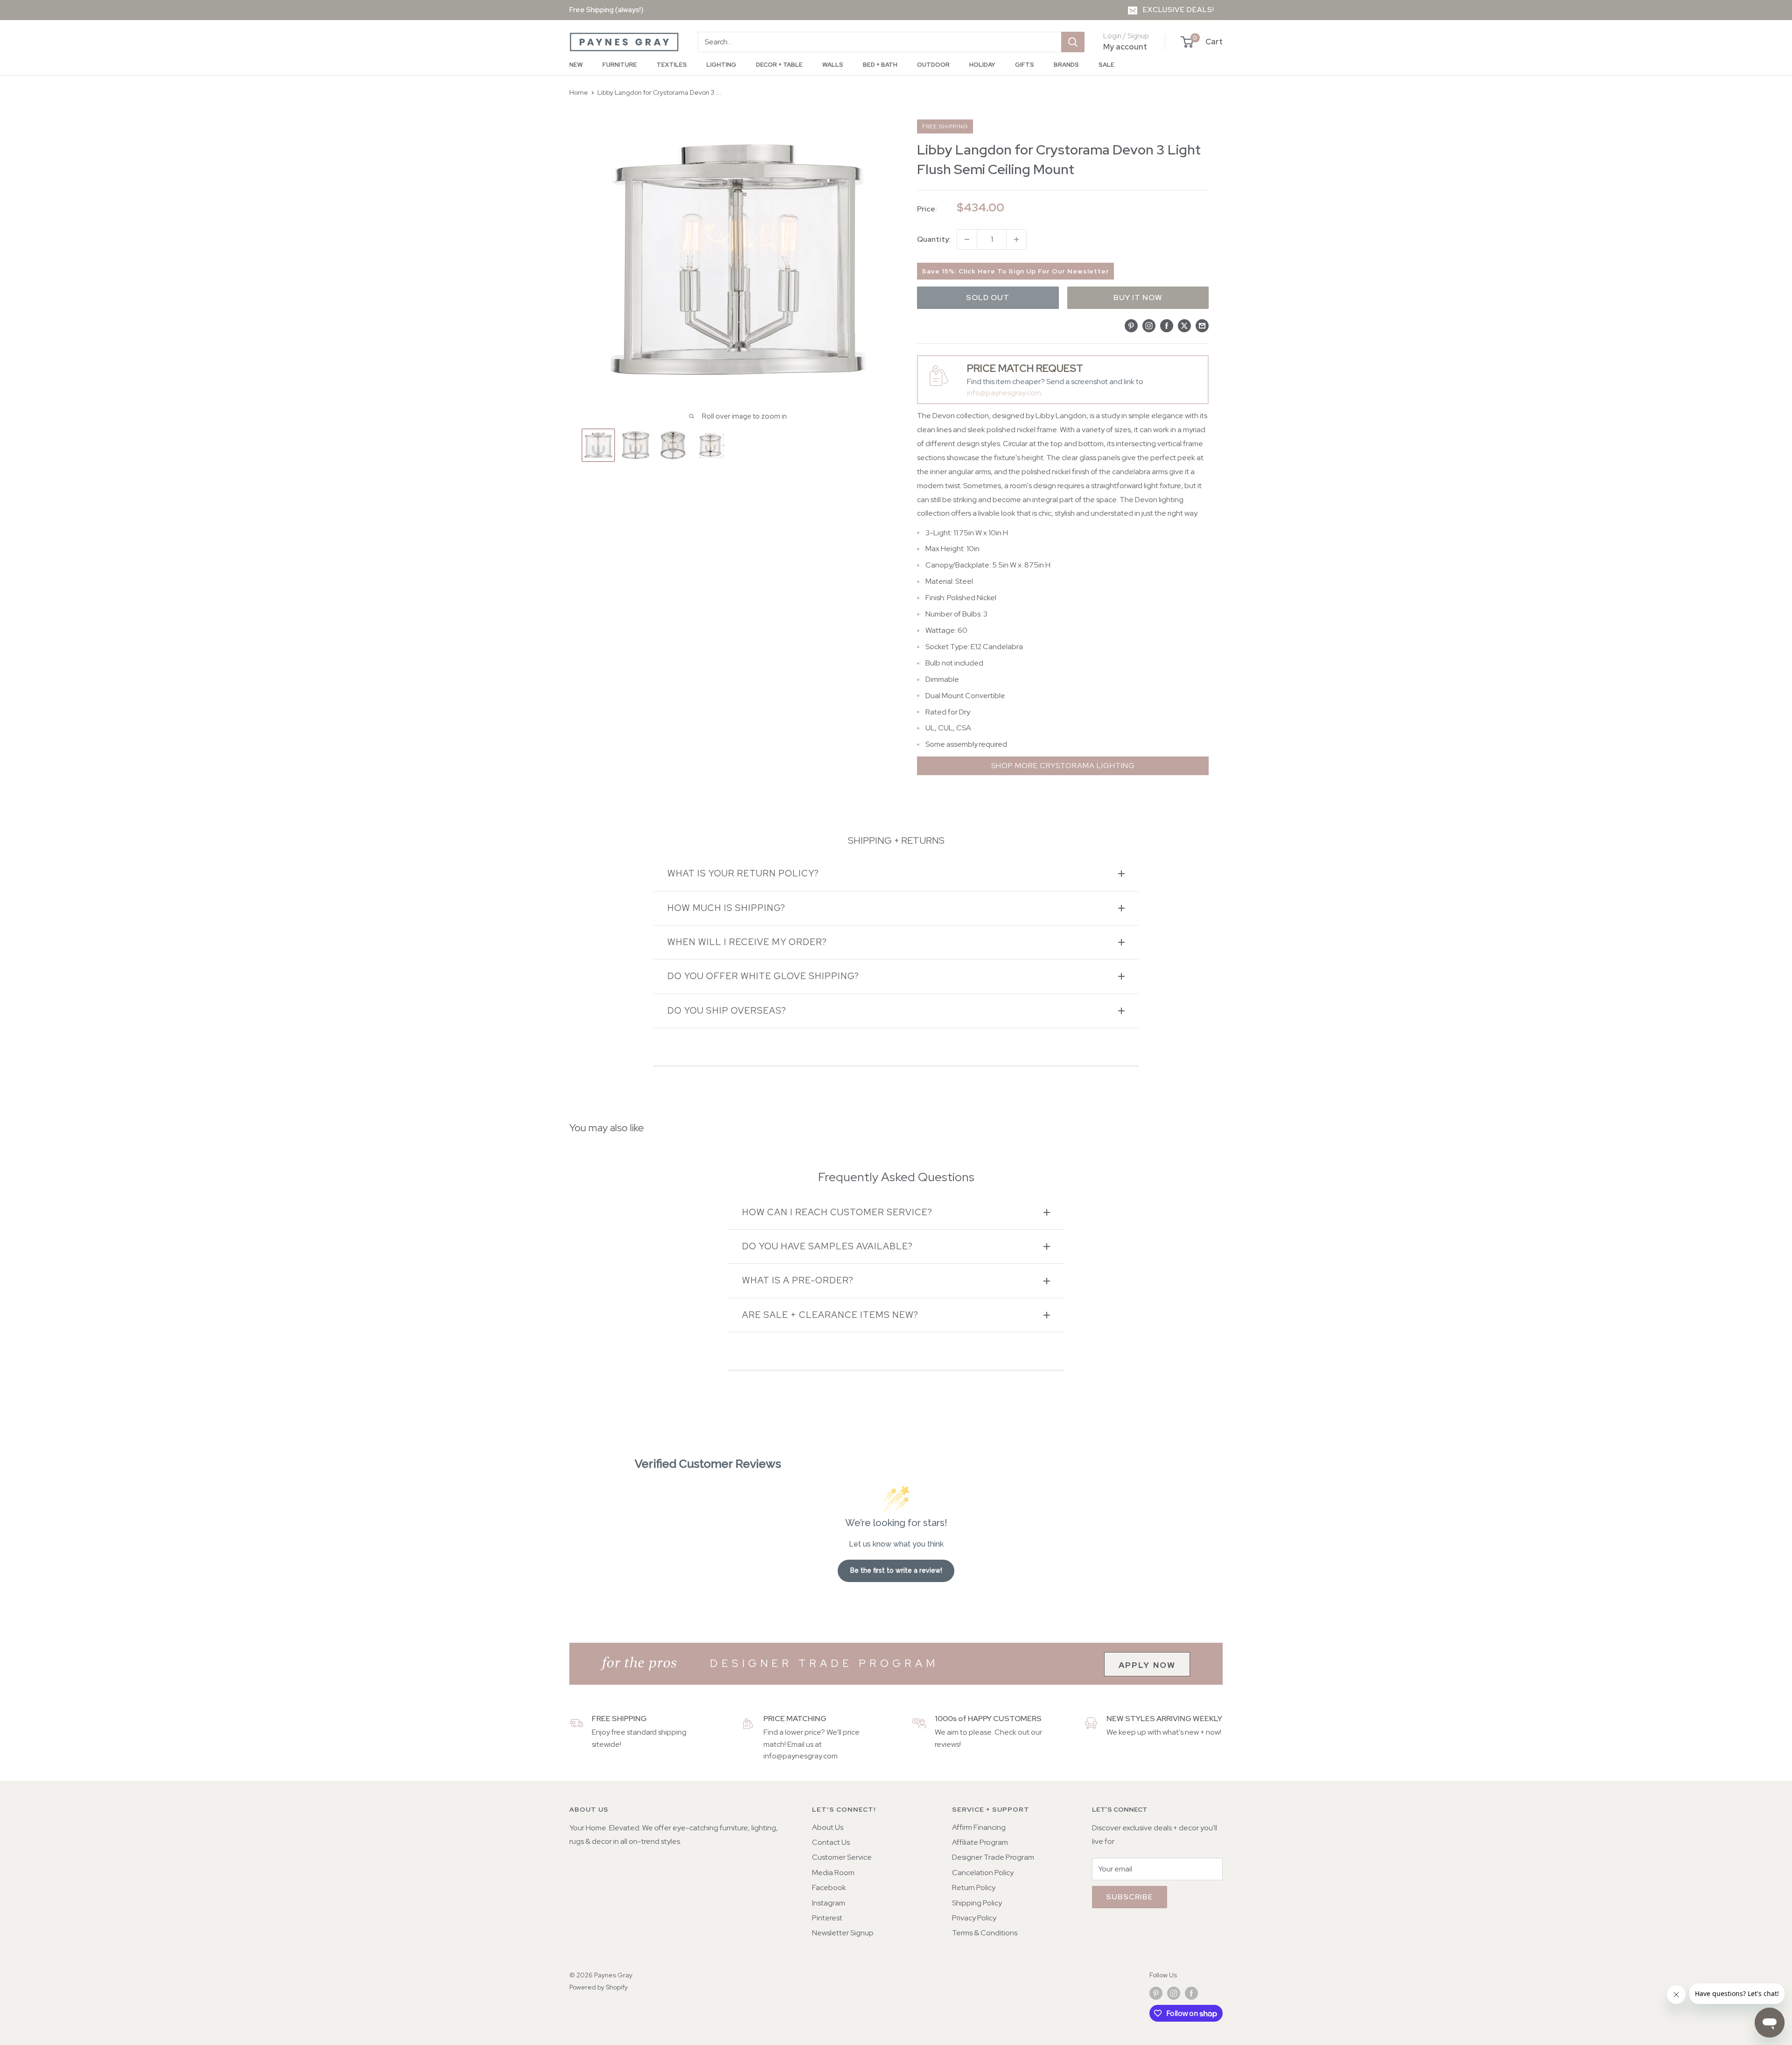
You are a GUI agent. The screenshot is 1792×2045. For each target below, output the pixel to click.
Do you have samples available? (827, 1246)
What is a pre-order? (798, 1280)
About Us (828, 1827)
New (576, 65)
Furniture (620, 65)
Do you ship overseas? (727, 1011)
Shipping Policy (977, 1903)
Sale (1106, 65)
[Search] (1073, 42)
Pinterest (827, 1918)
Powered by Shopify (598, 1987)
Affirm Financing (979, 1827)
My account (1125, 47)
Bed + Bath (880, 65)
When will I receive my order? (747, 942)
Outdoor (933, 65)
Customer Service (842, 1857)
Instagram (829, 1903)
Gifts (1025, 65)
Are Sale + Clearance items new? (830, 1315)
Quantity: (934, 239)
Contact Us (831, 1842)
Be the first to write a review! (896, 1570)
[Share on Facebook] (1167, 325)
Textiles (672, 65)
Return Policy (974, 1887)
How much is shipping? (726, 908)
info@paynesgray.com (1004, 393)
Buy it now (1138, 298)
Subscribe (1130, 1897)
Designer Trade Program (993, 1857)
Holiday (982, 65)
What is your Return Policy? (743, 873)
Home (579, 92)
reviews (947, 1744)
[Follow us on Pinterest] (1156, 1993)
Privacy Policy (974, 1918)
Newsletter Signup (843, 1933)
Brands (1066, 65)
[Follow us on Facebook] (1191, 1993)
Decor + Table (779, 65)
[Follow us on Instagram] (1174, 1993)
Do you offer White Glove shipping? (763, 976)
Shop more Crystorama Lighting (1063, 766)
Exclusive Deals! (1179, 10)
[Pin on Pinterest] (1131, 325)
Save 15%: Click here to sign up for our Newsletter (1015, 271)
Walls (833, 65)
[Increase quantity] (1016, 239)
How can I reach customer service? (837, 1212)
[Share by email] (1202, 325)
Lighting (721, 65)
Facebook (829, 1887)
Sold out (988, 298)
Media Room (833, 1873)
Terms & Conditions (985, 1933)
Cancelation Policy (983, 1873)
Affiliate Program (980, 1842)
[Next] (876, 445)
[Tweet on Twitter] (1184, 325)
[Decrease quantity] (967, 239)
